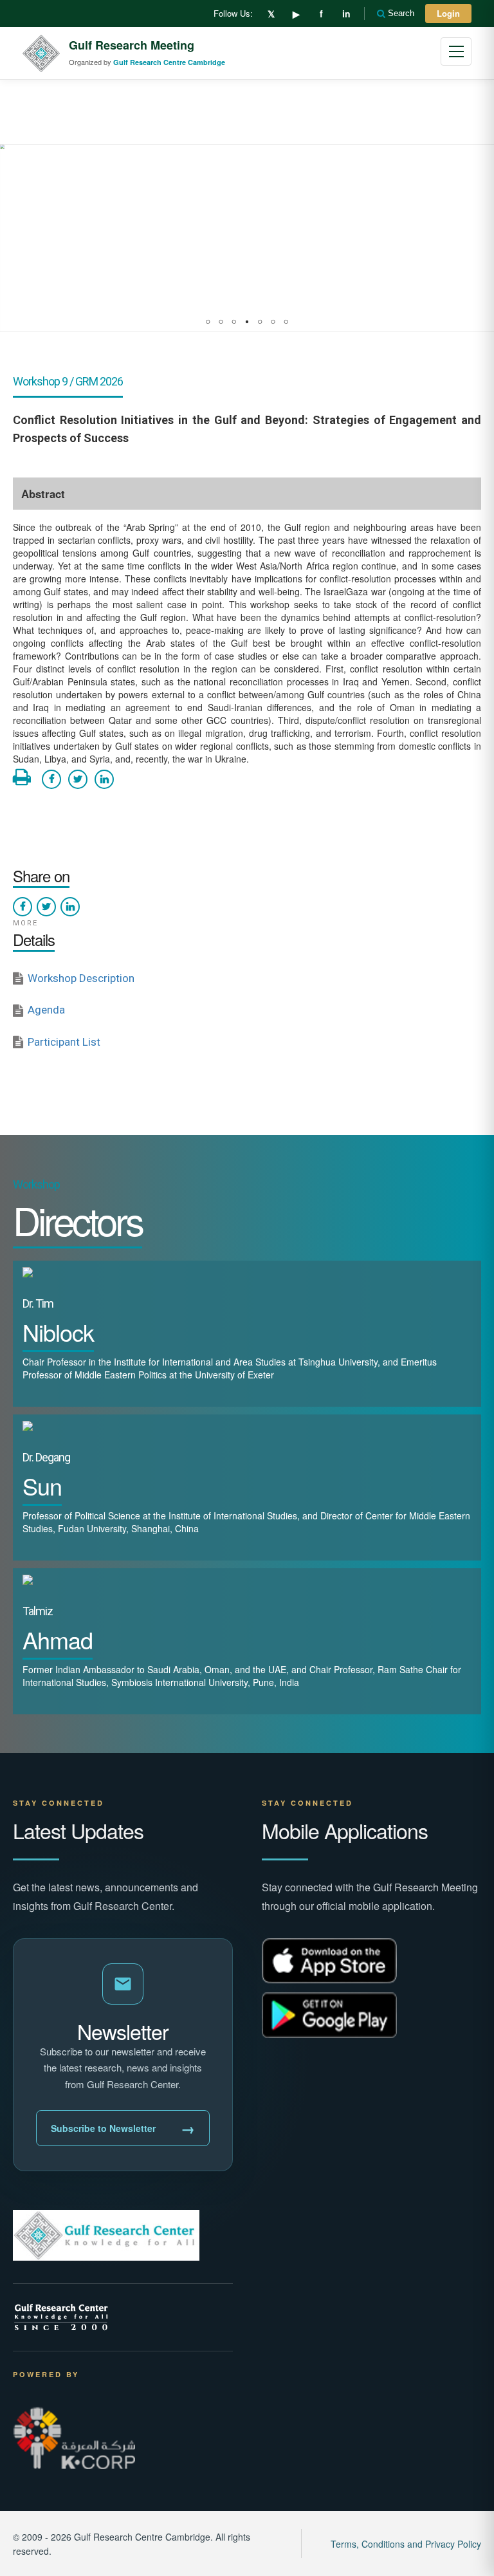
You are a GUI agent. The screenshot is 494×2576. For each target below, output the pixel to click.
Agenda (46, 1010)
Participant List (64, 1042)
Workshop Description (81, 978)
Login (448, 13)
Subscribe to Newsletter (123, 2128)
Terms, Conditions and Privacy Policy (406, 2544)
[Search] (382, 14)
